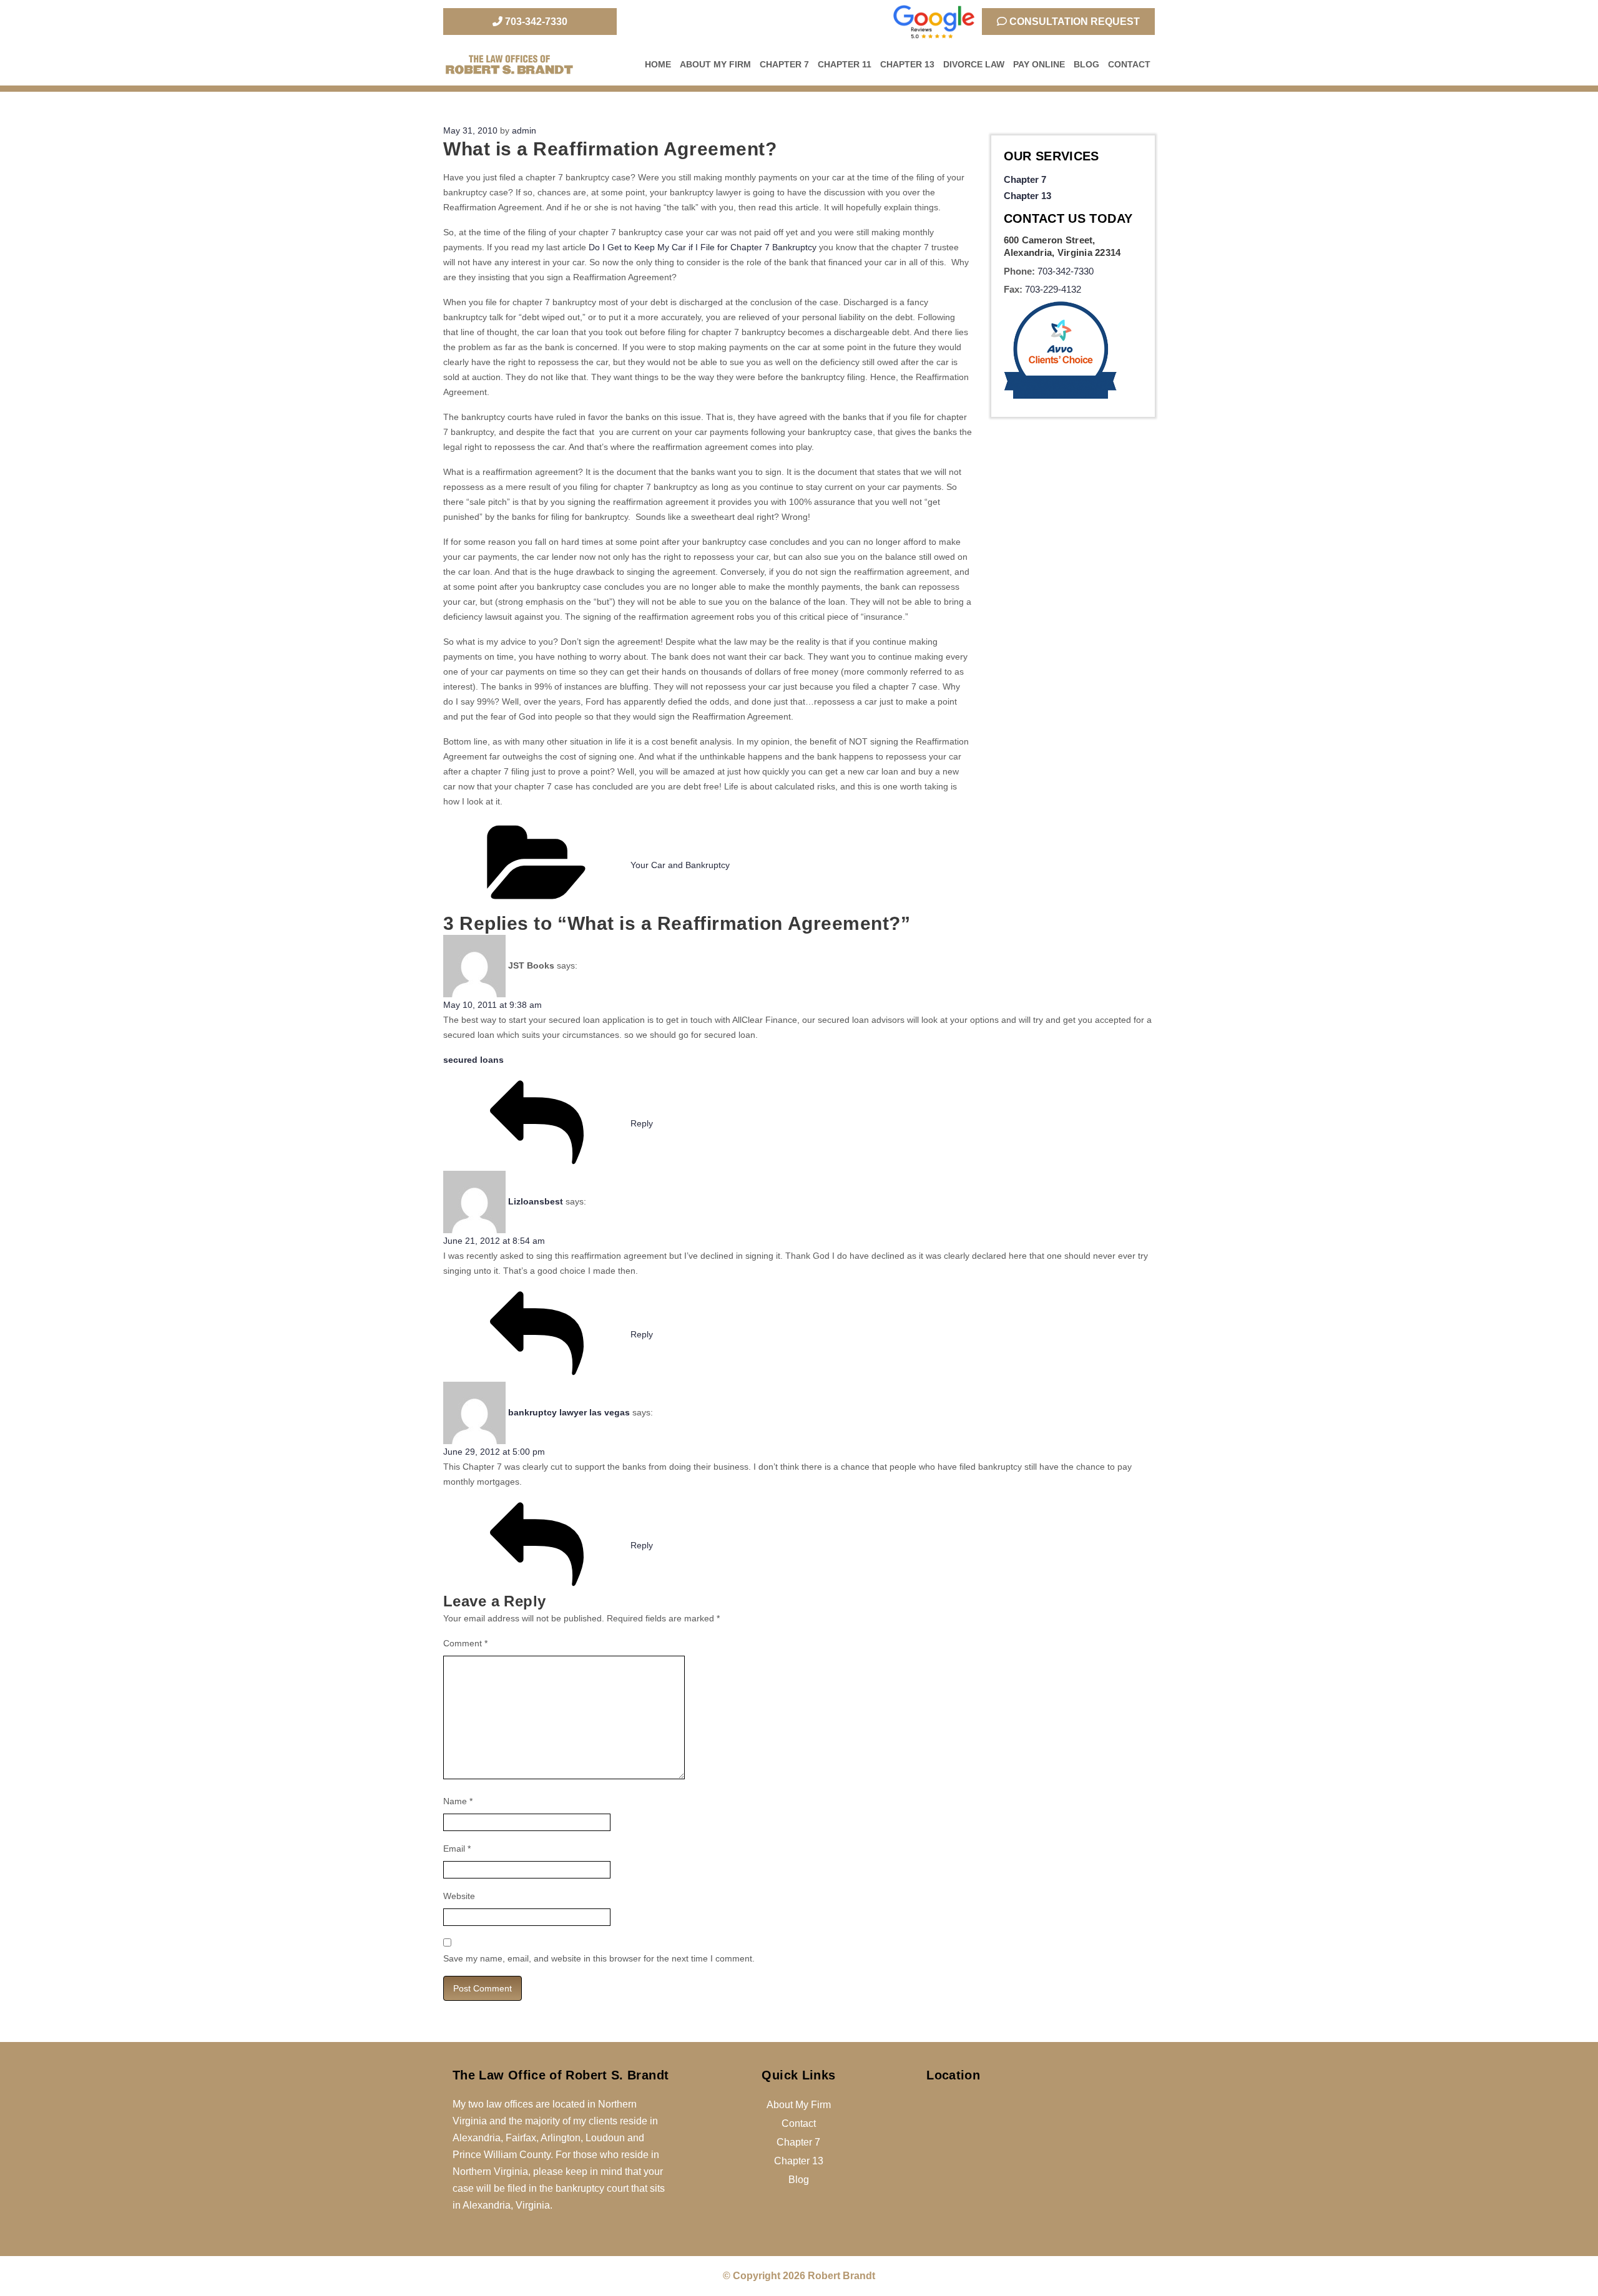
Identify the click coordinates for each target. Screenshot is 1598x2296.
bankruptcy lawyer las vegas (569, 1412)
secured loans (473, 1060)
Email (457, 1849)
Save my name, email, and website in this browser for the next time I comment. (599, 1958)
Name (458, 1801)
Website (459, 1896)
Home (658, 64)
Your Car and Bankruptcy (680, 865)
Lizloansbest (536, 1201)
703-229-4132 (1053, 289)
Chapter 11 (845, 64)
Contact (1129, 64)
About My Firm (715, 64)
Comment (465, 1643)
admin (524, 130)
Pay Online (1039, 64)
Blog (1086, 64)
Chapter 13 (907, 64)
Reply (642, 1123)
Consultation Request (1073, 22)
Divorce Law (974, 64)
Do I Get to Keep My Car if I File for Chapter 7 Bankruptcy (703, 247)
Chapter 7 (784, 64)
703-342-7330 (535, 22)
